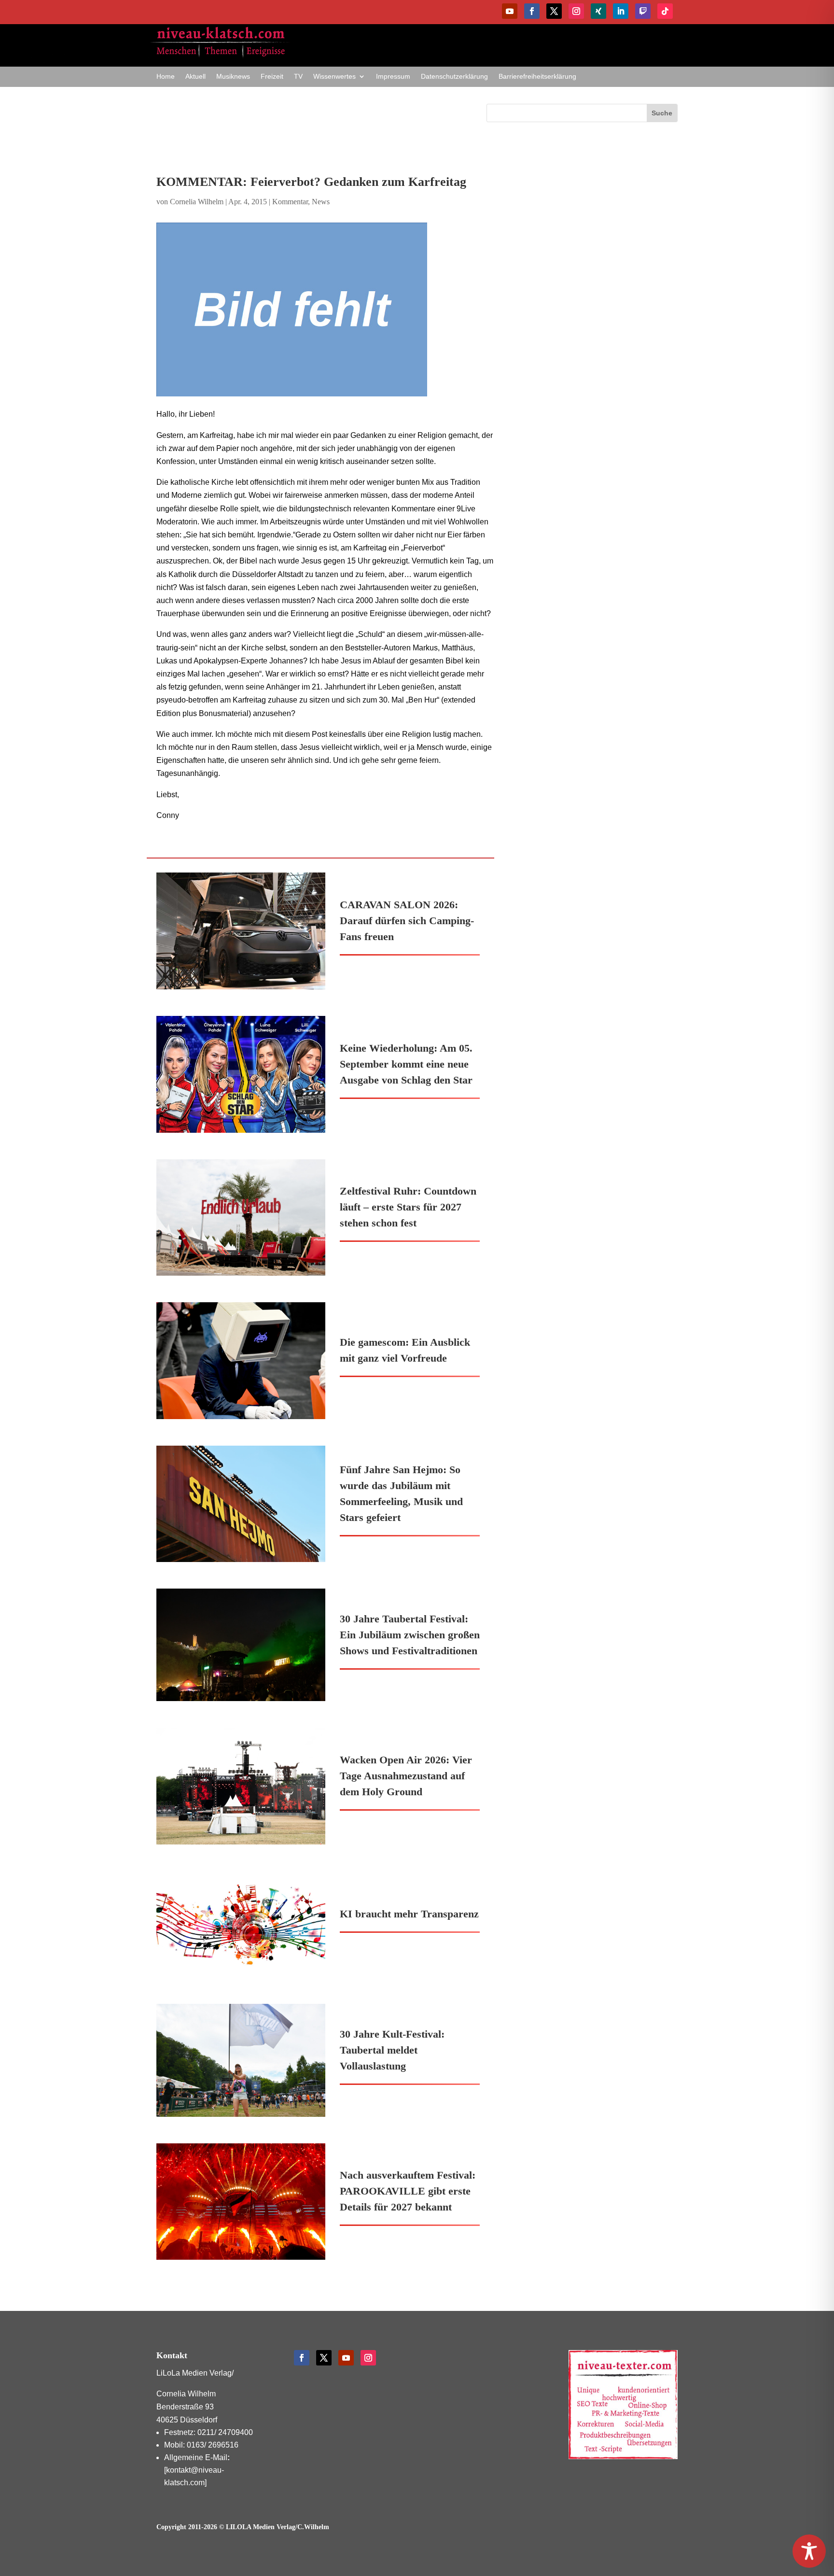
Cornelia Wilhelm (197, 202)
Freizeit (272, 77)
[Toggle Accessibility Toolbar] (809, 2551)
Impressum (393, 77)
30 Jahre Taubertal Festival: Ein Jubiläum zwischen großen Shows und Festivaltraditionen (410, 1635)
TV (298, 77)
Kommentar (290, 202)
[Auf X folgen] (554, 11)
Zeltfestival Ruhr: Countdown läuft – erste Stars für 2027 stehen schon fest (408, 1207)
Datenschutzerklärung (454, 77)
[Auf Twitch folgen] (643, 11)
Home (166, 77)
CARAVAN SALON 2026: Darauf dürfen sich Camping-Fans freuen (407, 921)
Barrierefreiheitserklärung (537, 77)
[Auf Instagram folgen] (576, 11)
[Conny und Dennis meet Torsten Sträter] (325, 310)
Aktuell (195, 77)
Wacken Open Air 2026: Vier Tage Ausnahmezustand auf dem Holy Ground (406, 1776)
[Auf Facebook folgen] (532, 11)
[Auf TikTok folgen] (665, 11)
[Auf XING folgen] (598, 11)
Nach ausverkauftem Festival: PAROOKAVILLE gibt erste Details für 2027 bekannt (408, 2191)
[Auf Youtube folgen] (510, 11)
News (321, 202)
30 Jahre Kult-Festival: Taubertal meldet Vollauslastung (392, 2050)
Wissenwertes (334, 77)
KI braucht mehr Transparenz (409, 1914)
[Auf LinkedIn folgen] (621, 11)
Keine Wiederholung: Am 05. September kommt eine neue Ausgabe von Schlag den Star (406, 1064)
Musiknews (233, 77)
